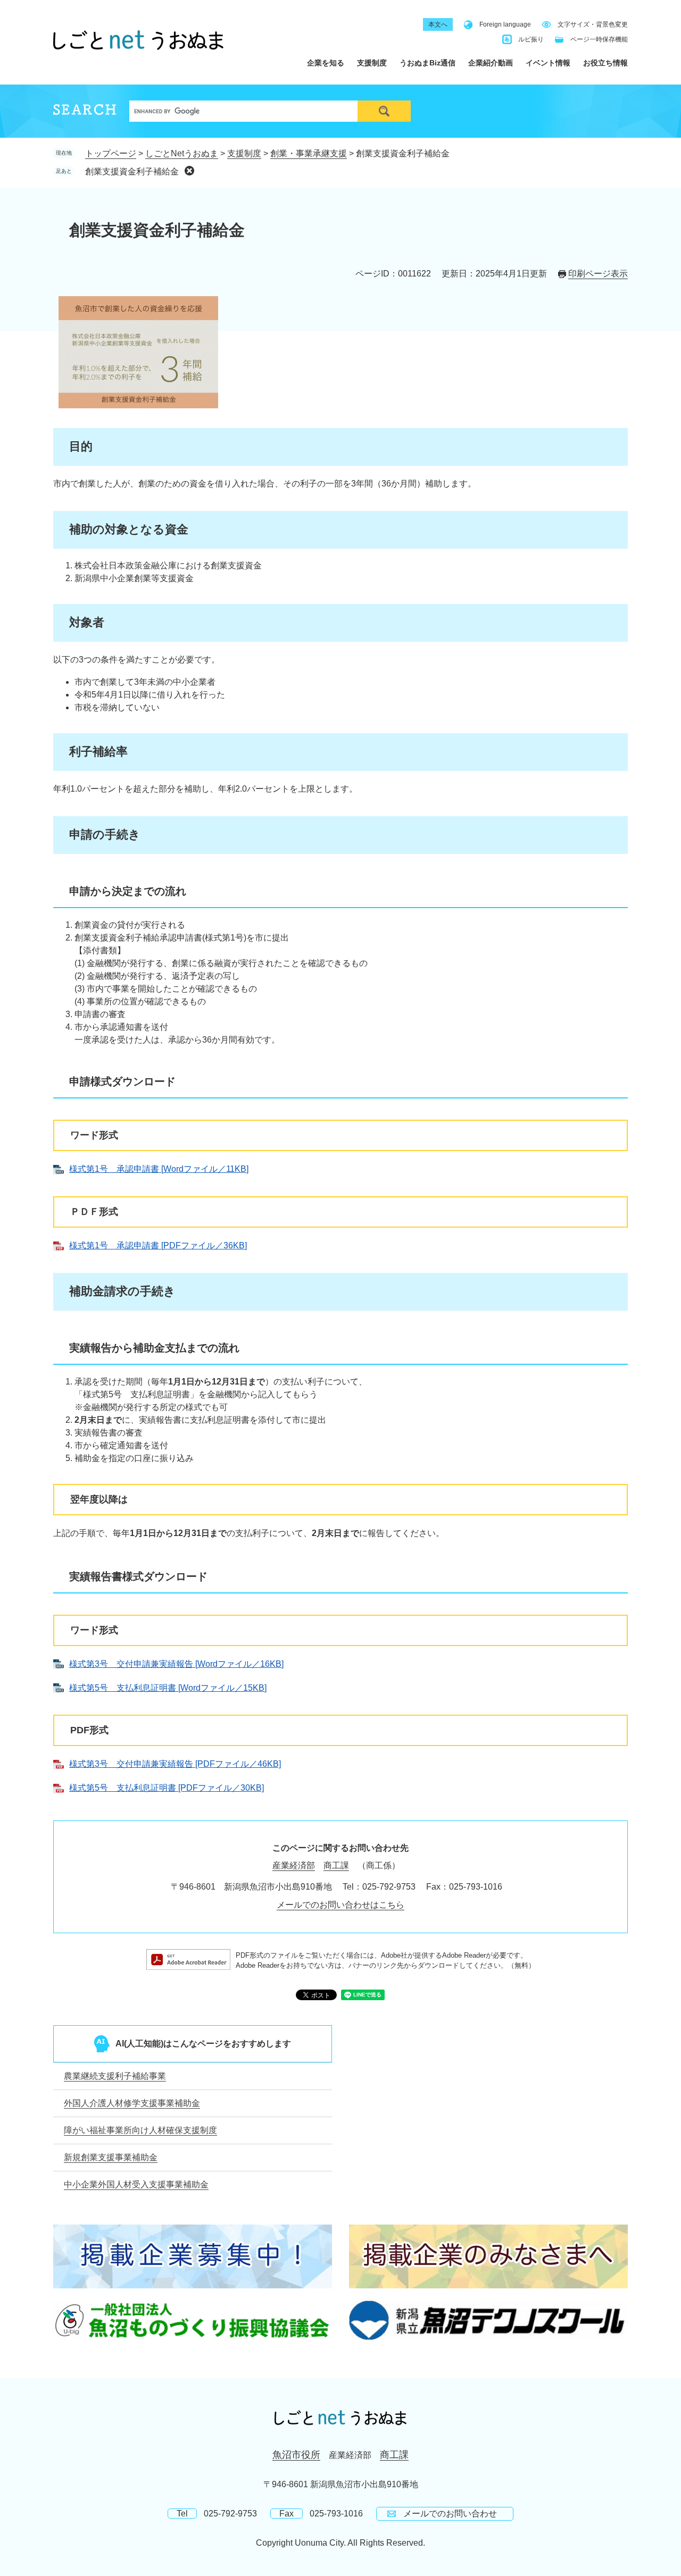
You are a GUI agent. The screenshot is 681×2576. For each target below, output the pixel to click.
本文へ (438, 24)
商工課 (336, 1865)
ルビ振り (531, 39)
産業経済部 (294, 1865)
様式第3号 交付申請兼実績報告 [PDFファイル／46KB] (175, 1764)
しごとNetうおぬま (182, 153)
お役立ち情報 (605, 63)
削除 (189, 171)
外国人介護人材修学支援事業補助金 (132, 2103)
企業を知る (326, 63)
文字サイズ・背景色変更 (593, 24)
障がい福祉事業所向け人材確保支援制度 (140, 2130)
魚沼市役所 (296, 2455)
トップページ (111, 153)
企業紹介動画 (491, 63)
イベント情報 (548, 63)
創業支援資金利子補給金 (132, 171)
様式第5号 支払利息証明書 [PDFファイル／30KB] (167, 1788)
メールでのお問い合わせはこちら (340, 1905)
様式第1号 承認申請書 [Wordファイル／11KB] (159, 1169)
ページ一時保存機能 (599, 39)
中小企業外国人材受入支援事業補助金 (136, 2184)
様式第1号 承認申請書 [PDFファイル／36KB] (158, 1245)
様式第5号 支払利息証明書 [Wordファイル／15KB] (168, 1688)
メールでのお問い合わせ (450, 2514)
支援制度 (372, 63)
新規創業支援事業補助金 (111, 2157)
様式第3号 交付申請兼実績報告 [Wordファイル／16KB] (176, 1664)
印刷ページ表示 (598, 274)
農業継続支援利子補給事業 (115, 2076)
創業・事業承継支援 (309, 153)
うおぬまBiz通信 (427, 63)
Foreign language (505, 24)
